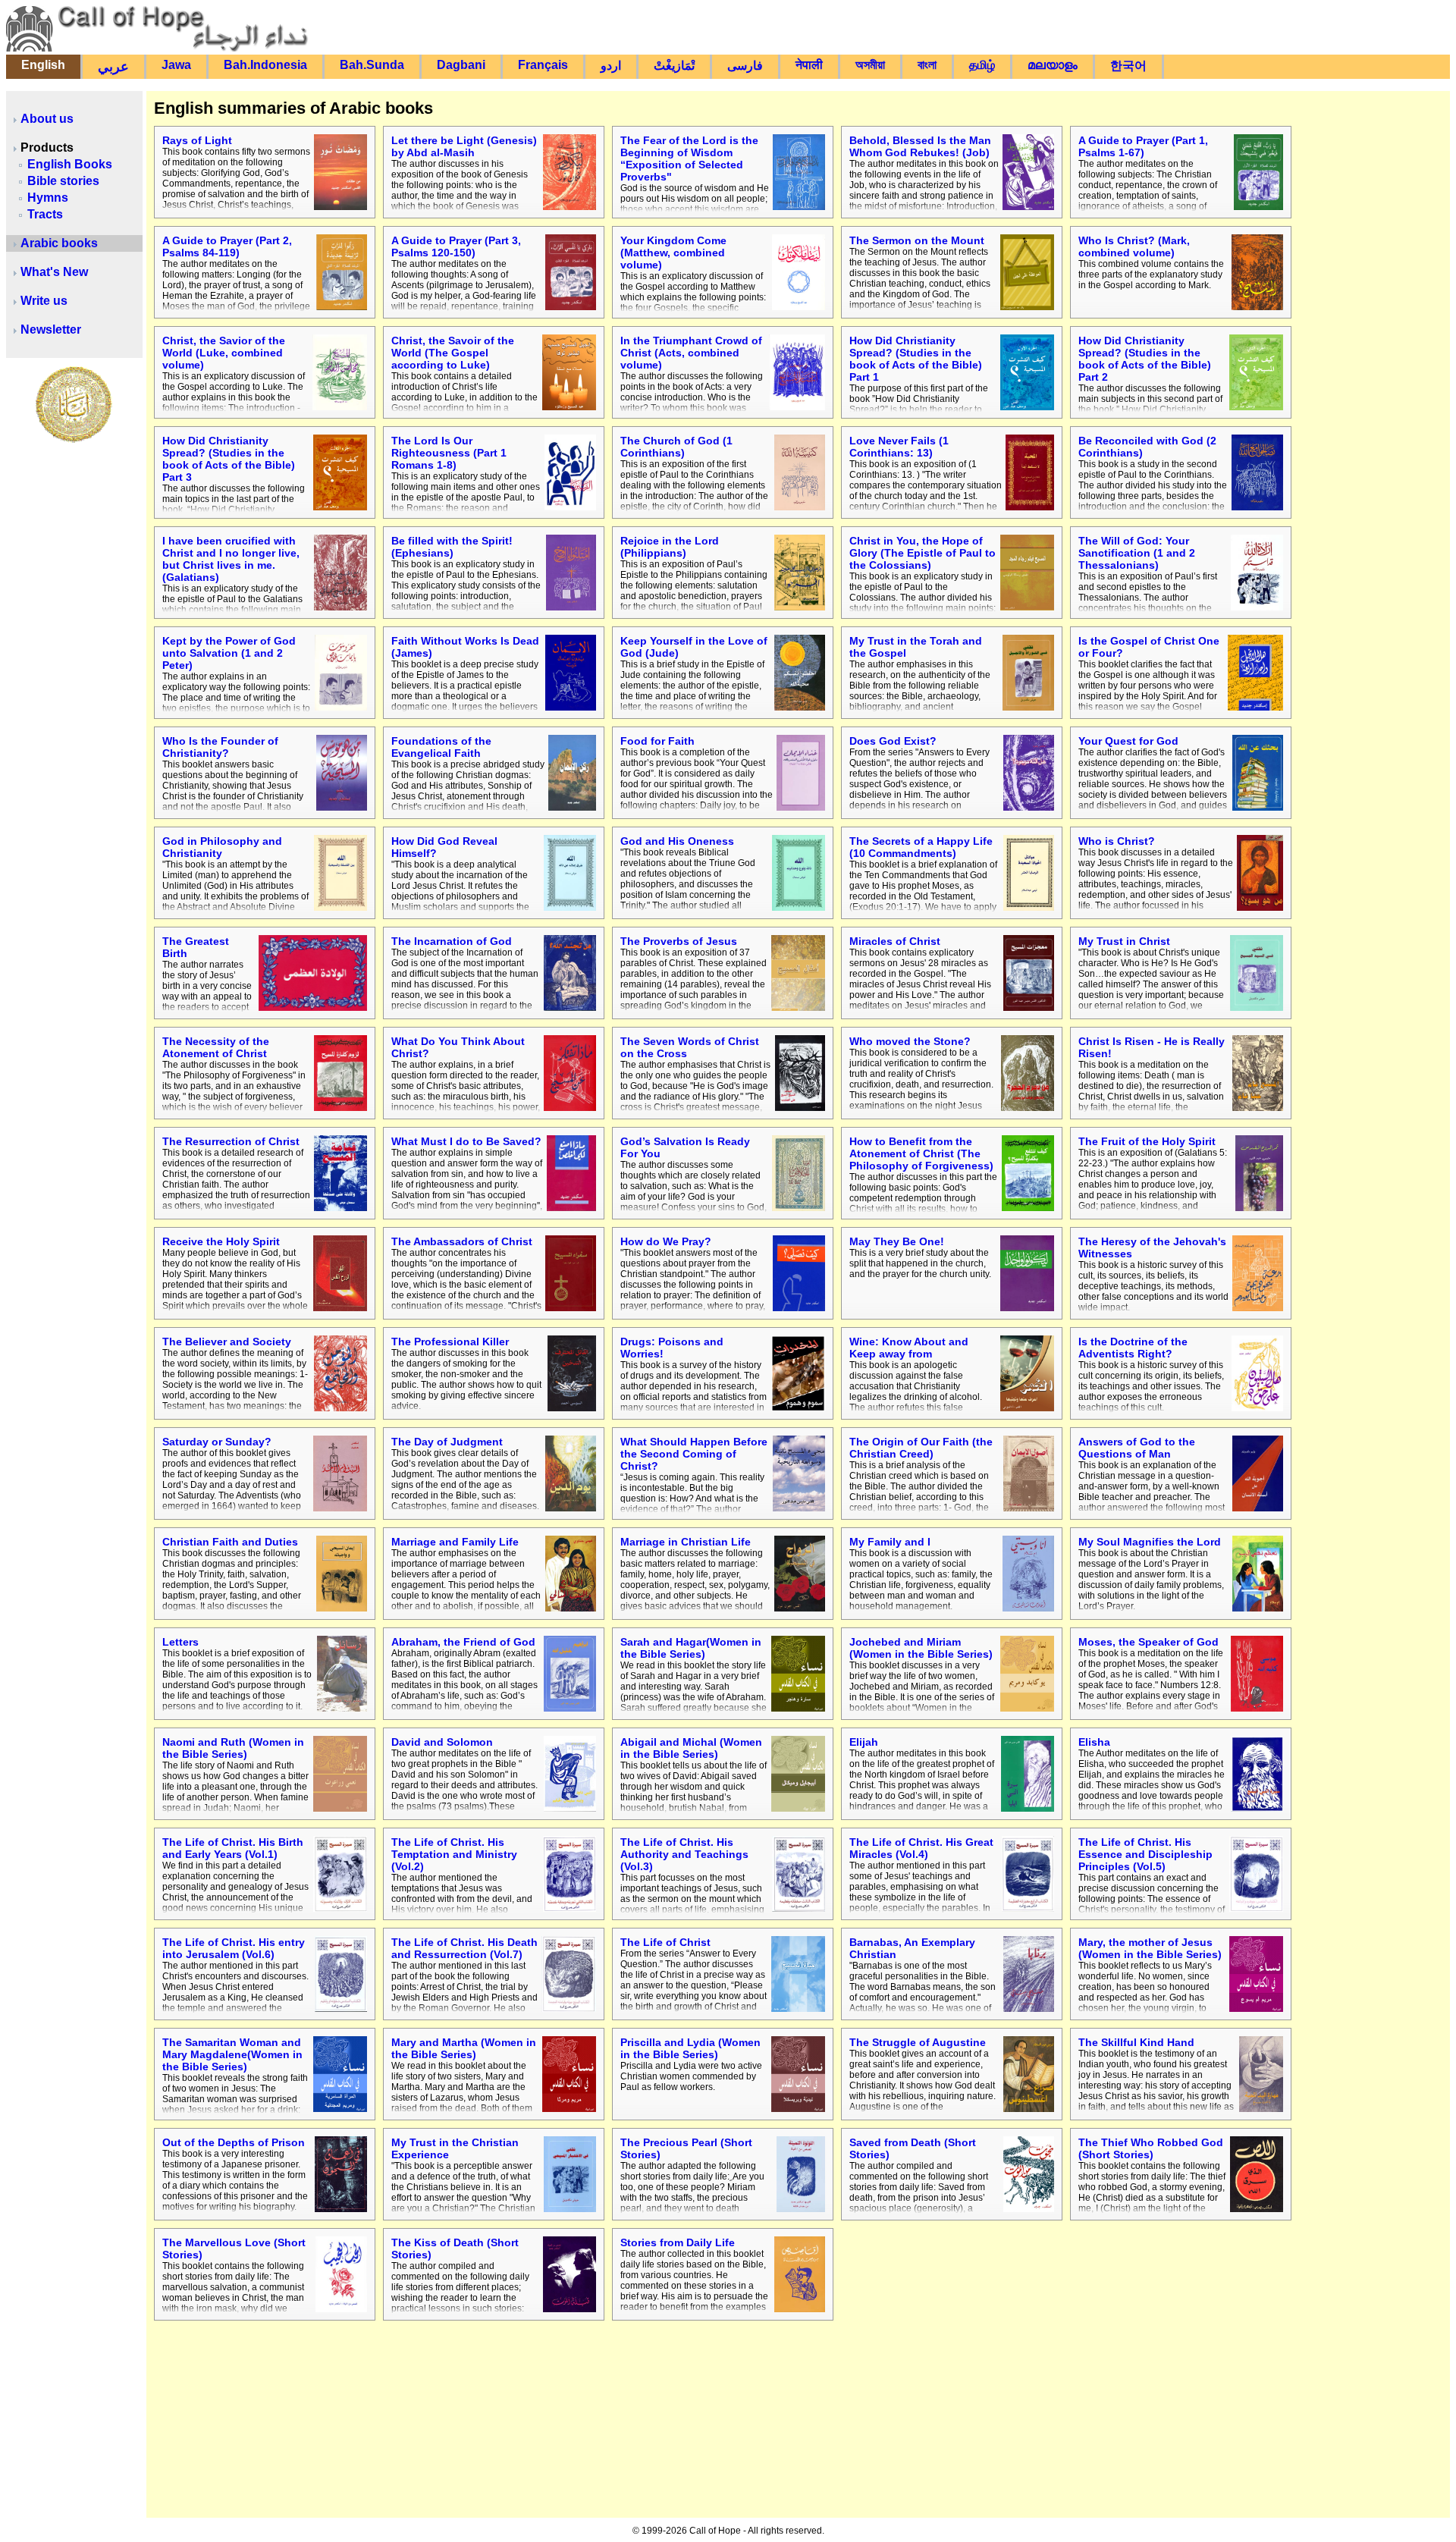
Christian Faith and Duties (230, 1542)
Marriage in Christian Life (686, 1542)
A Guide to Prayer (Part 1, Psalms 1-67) (1143, 146)
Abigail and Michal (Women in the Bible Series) (691, 1748)
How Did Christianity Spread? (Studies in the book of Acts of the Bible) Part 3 (229, 459)
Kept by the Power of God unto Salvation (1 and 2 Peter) (229, 653)
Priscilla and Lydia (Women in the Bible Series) (690, 2048)
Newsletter (51, 330)
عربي (113, 67)
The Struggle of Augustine (918, 2042)
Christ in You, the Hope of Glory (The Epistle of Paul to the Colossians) (923, 553)
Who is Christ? (1117, 841)
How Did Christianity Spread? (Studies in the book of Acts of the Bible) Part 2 (1145, 359)
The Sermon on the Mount (917, 240)
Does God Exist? (893, 741)
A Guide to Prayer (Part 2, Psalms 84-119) (227, 246)
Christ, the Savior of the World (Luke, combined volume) (224, 353)
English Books (70, 164)
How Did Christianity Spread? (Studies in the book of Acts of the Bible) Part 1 (916, 359)
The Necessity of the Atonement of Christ (216, 1047)
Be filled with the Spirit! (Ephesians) (452, 547)
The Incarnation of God (452, 941)
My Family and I (890, 1542)
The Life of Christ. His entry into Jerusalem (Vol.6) (234, 1948)
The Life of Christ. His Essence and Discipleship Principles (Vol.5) (1145, 1854)
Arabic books (59, 243)
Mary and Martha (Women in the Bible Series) (464, 2048)
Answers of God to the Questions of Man (1137, 1448)
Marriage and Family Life (455, 1542)
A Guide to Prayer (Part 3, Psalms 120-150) (456, 246)
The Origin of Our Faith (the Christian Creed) (921, 1448)
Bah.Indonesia (265, 65)
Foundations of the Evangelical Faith (441, 747)
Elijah (864, 1742)
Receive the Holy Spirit (221, 1241)
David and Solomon (442, 1742)
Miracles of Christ (895, 941)
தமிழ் (982, 65)
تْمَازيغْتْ (674, 66)
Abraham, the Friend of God (463, 1642)
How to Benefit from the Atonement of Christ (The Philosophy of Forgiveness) (921, 1153)
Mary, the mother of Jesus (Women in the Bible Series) (1150, 1948)
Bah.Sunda (372, 65)
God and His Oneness (677, 841)
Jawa (176, 65)
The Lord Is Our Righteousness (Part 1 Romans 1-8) (449, 453)
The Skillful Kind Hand (1136, 2042)
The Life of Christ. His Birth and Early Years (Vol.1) (233, 1848)
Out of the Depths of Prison (234, 2142)
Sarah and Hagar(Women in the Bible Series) (691, 1648)
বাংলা (927, 65)
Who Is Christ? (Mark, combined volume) (1134, 246)
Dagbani (461, 65)
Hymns (48, 198)
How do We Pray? (666, 1241)
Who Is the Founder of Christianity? (220, 747)
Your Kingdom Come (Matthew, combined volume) (673, 253)
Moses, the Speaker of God (1148, 1642)
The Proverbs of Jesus (679, 941)
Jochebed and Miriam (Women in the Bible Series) (921, 1648)
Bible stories (63, 181)
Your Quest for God (1128, 741)
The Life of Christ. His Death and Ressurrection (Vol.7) (464, 1948)
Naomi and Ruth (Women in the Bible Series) (233, 1748)
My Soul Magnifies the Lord (1150, 1542)
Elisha (1094, 1742)
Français (543, 65)
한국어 (1128, 66)
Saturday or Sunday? (217, 1442)
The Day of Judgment (447, 1442)
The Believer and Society (227, 1342)
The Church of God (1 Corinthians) (676, 447)
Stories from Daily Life (678, 2242)
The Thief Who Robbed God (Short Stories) (1151, 2148)
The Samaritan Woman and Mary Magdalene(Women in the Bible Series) (232, 2054)
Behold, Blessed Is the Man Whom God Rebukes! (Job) (920, 146)
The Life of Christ (665, 1942)
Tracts (45, 214)
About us (47, 119)
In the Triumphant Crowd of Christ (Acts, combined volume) (691, 353)
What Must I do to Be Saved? (466, 1141)
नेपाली (809, 65)
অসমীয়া (870, 65)
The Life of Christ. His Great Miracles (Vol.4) (921, 1848)
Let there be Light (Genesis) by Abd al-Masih (464, 146)
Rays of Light (197, 140)
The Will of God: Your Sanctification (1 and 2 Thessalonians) (1137, 553)
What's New (54, 272)
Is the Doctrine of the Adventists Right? (1133, 1348)
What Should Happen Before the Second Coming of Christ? (694, 1454)
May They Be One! (897, 1241)
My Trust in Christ (1124, 941)
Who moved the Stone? (910, 1041)
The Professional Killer (450, 1342)
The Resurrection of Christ (231, 1141)
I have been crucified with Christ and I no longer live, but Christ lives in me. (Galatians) (231, 559)
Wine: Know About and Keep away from (909, 1348)
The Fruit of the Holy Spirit (1147, 1141)
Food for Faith (657, 741)
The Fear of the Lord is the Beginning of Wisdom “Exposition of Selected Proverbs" (689, 158)
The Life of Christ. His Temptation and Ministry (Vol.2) (454, 1854)
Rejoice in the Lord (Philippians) (670, 547)
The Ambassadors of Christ (462, 1241)
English (43, 65)
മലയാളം (1053, 65)
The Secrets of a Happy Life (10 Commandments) (921, 847)
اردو (611, 66)
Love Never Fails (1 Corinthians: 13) (899, 447)
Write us (44, 301)
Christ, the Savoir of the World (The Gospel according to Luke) (453, 353)
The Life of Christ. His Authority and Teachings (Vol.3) (684, 1854)
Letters (180, 1642)
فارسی (745, 66)
